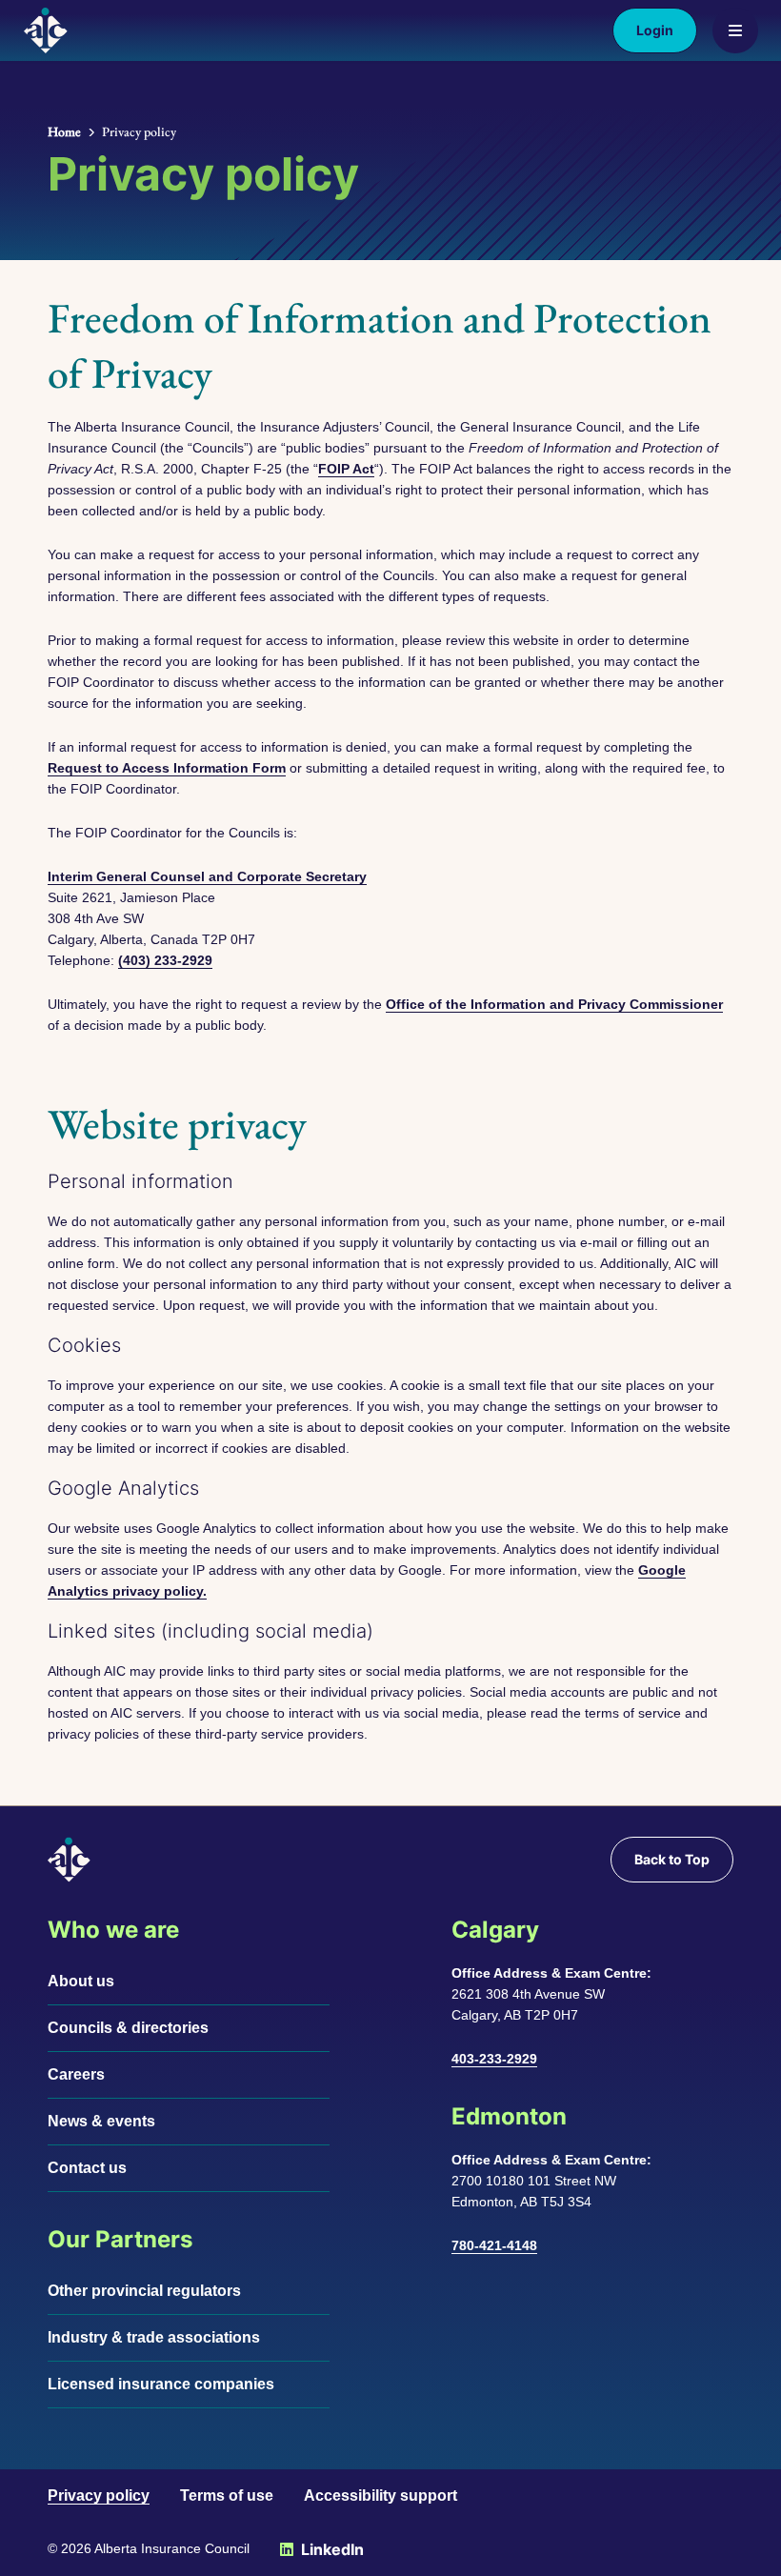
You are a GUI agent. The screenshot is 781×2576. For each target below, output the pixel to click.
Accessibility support (380, 2495)
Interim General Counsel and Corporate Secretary (207, 876)
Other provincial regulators (144, 2291)
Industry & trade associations (154, 2337)
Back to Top (672, 1859)
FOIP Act (346, 469)
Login (655, 30)
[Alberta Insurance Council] (46, 30)
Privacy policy (99, 2495)
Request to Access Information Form (167, 768)
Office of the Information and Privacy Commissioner (554, 1004)
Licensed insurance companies (161, 2384)
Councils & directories (128, 2028)
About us (81, 1981)
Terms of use (227, 2495)
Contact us (87, 2168)
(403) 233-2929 (165, 960)
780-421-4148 (494, 2245)
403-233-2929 (494, 2059)
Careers (76, 2074)
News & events (101, 2121)
